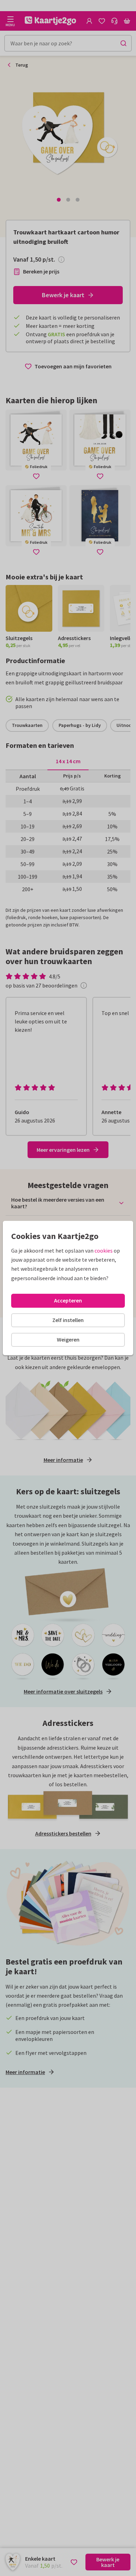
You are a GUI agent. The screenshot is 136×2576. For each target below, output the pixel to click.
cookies (104, 1251)
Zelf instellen (68, 1320)
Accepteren (68, 1300)
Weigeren (68, 1339)
